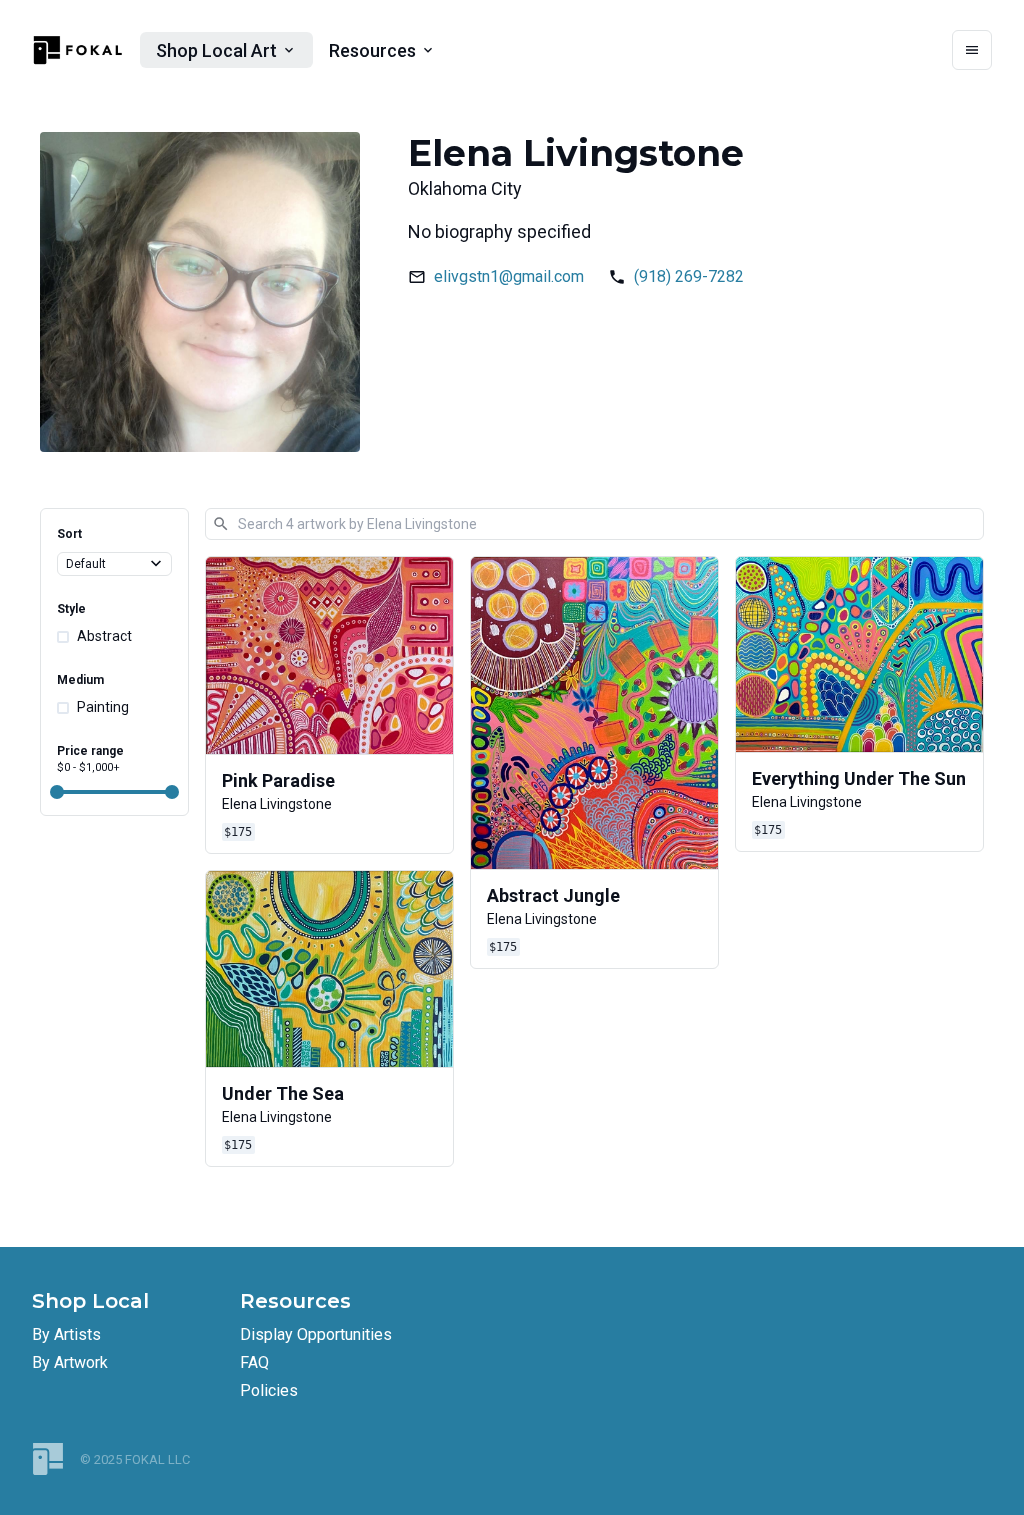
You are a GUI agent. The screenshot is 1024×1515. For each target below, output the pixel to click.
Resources (372, 50)
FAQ (254, 1362)
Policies (269, 1390)
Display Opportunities (316, 1334)
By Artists (66, 1334)
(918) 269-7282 (689, 276)
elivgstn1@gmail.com (509, 276)
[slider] (57, 792)
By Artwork (70, 1362)
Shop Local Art (216, 50)
